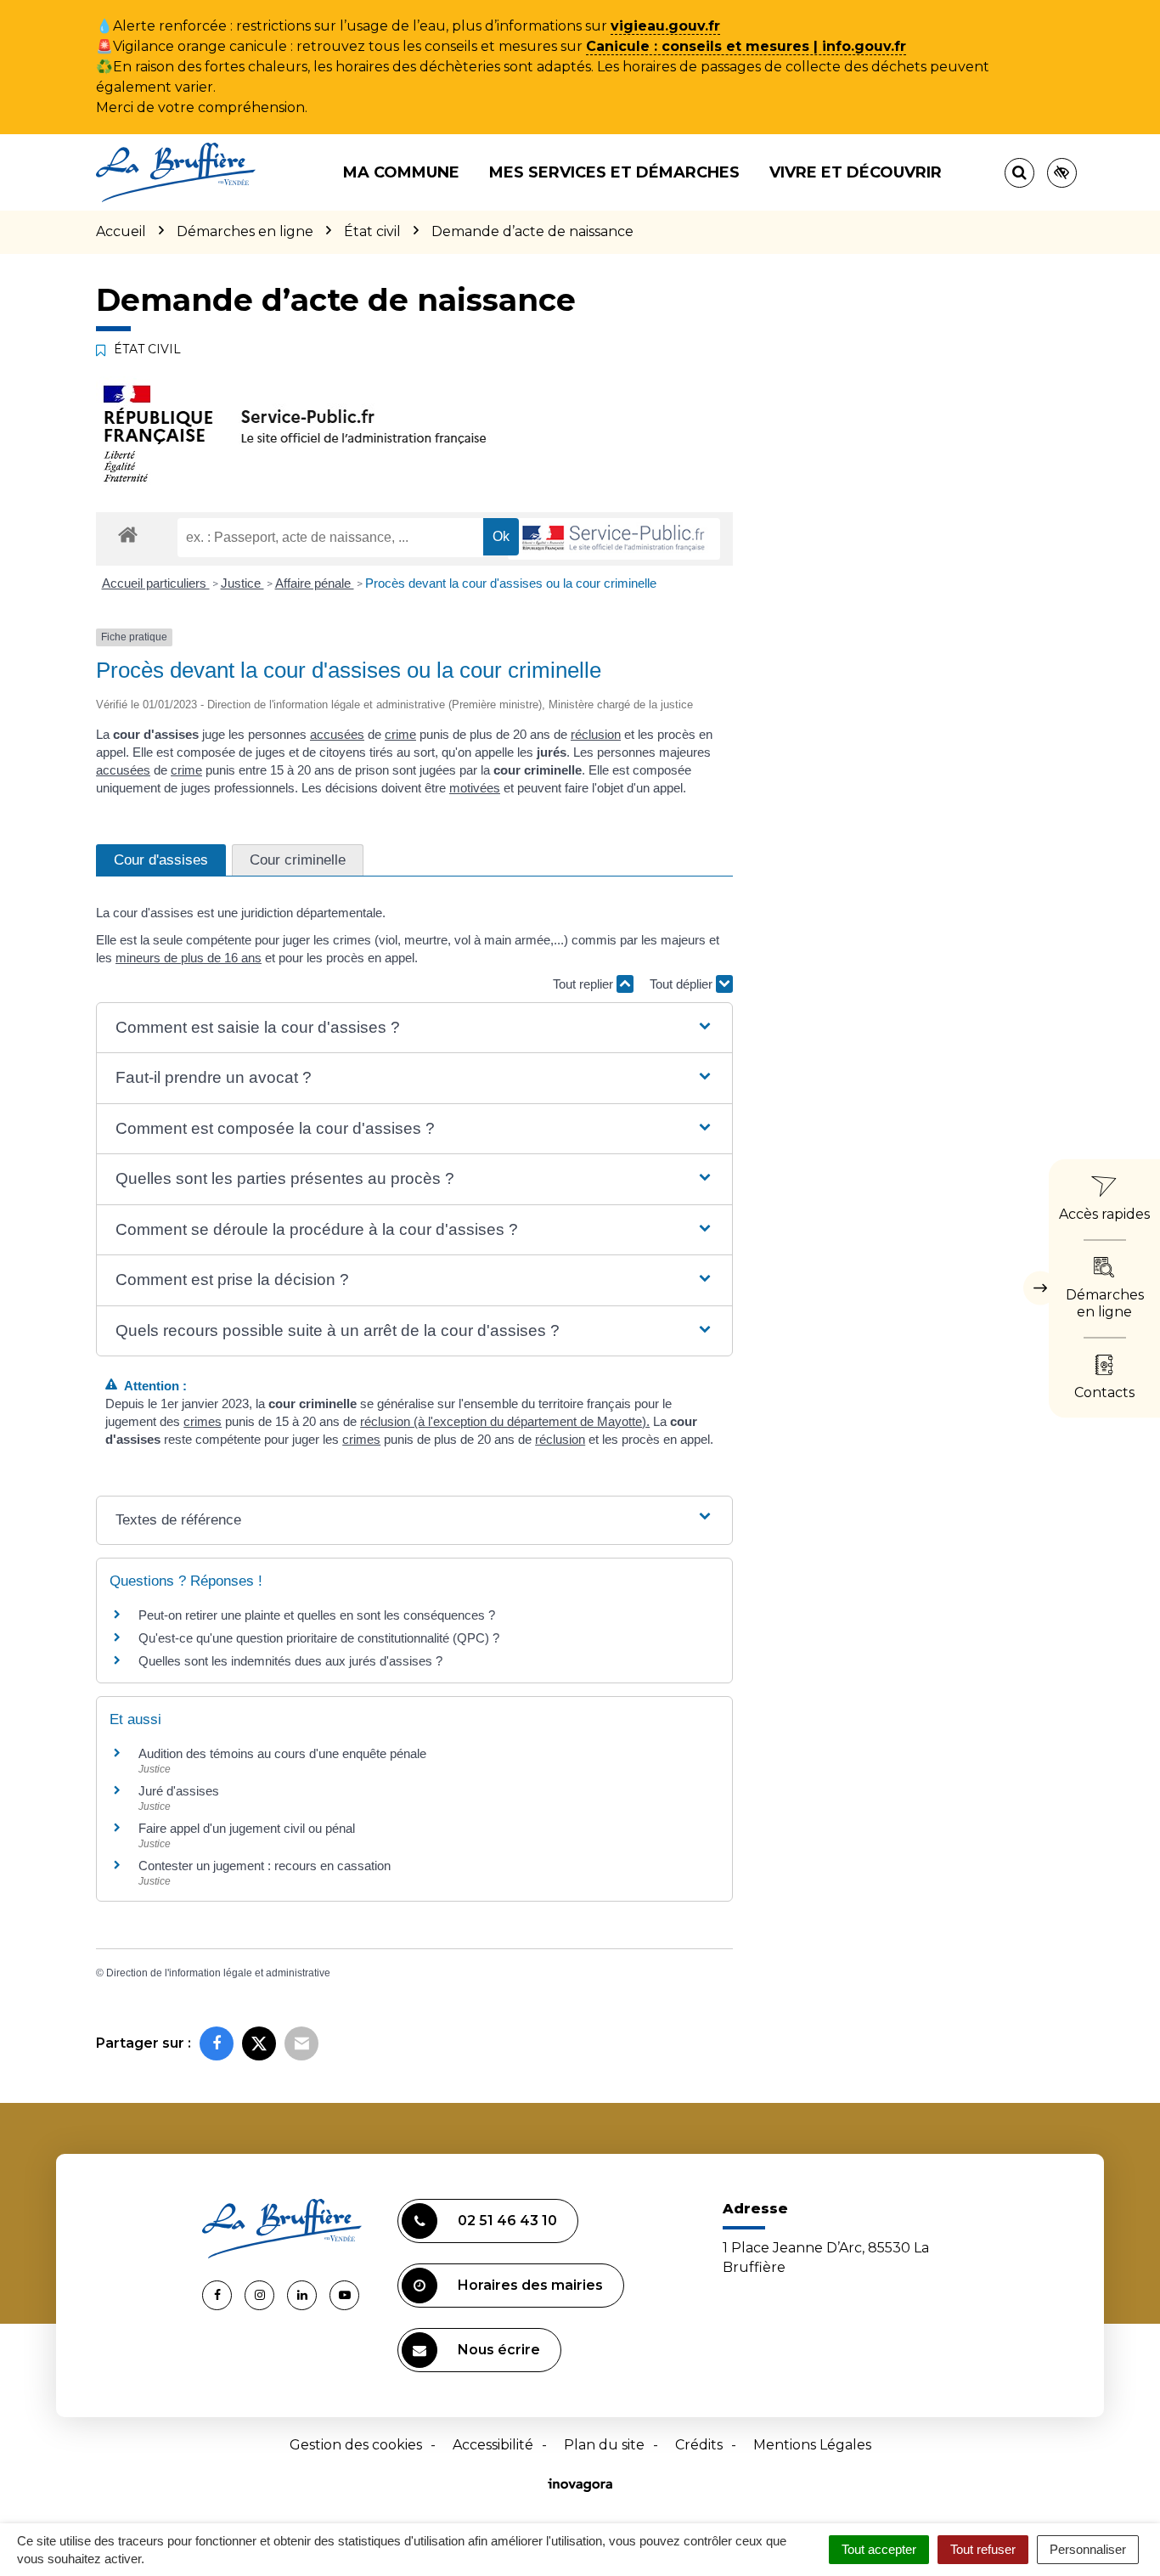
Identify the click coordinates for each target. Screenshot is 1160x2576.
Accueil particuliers (156, 583)
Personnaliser (1088, 2549)
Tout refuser (983, 2549)
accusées (337, 734)
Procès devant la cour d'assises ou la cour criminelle (511, 583)
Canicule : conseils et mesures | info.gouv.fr (746, 46)
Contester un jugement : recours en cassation (265, 1866)
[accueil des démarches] (128, 534)
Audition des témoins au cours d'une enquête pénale (282, 1753)
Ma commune (401, 172)
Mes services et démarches (614, 172)
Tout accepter (879, 2549)
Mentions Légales (812, 2445)
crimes (203, 1421)
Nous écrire (499, 2350)
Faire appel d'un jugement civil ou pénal (247, 1828)
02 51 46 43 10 (507, 2221)
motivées (475, 788)
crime (400, 734)
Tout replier (585, 984)
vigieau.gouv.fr (665, 26)
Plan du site (604, 2445)
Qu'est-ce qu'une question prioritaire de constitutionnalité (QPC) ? (319, 1638)
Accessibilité (493, 2445)
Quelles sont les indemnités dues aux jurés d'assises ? (290, 1661)
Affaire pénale (315, 583)
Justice (242, 583)
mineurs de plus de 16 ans (189, 958)
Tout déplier (683, 984)
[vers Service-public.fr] (614, 539)
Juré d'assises (179, 1791)
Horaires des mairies (530, 2285)
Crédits (699, 2445)
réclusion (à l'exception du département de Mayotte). (505, 1421)
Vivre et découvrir (856, 172)
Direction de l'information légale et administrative (218, 1973)
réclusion (596, 734)
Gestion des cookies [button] (356, 2445)
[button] (414, 1028)
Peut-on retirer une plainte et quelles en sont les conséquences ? (317, 1615)
